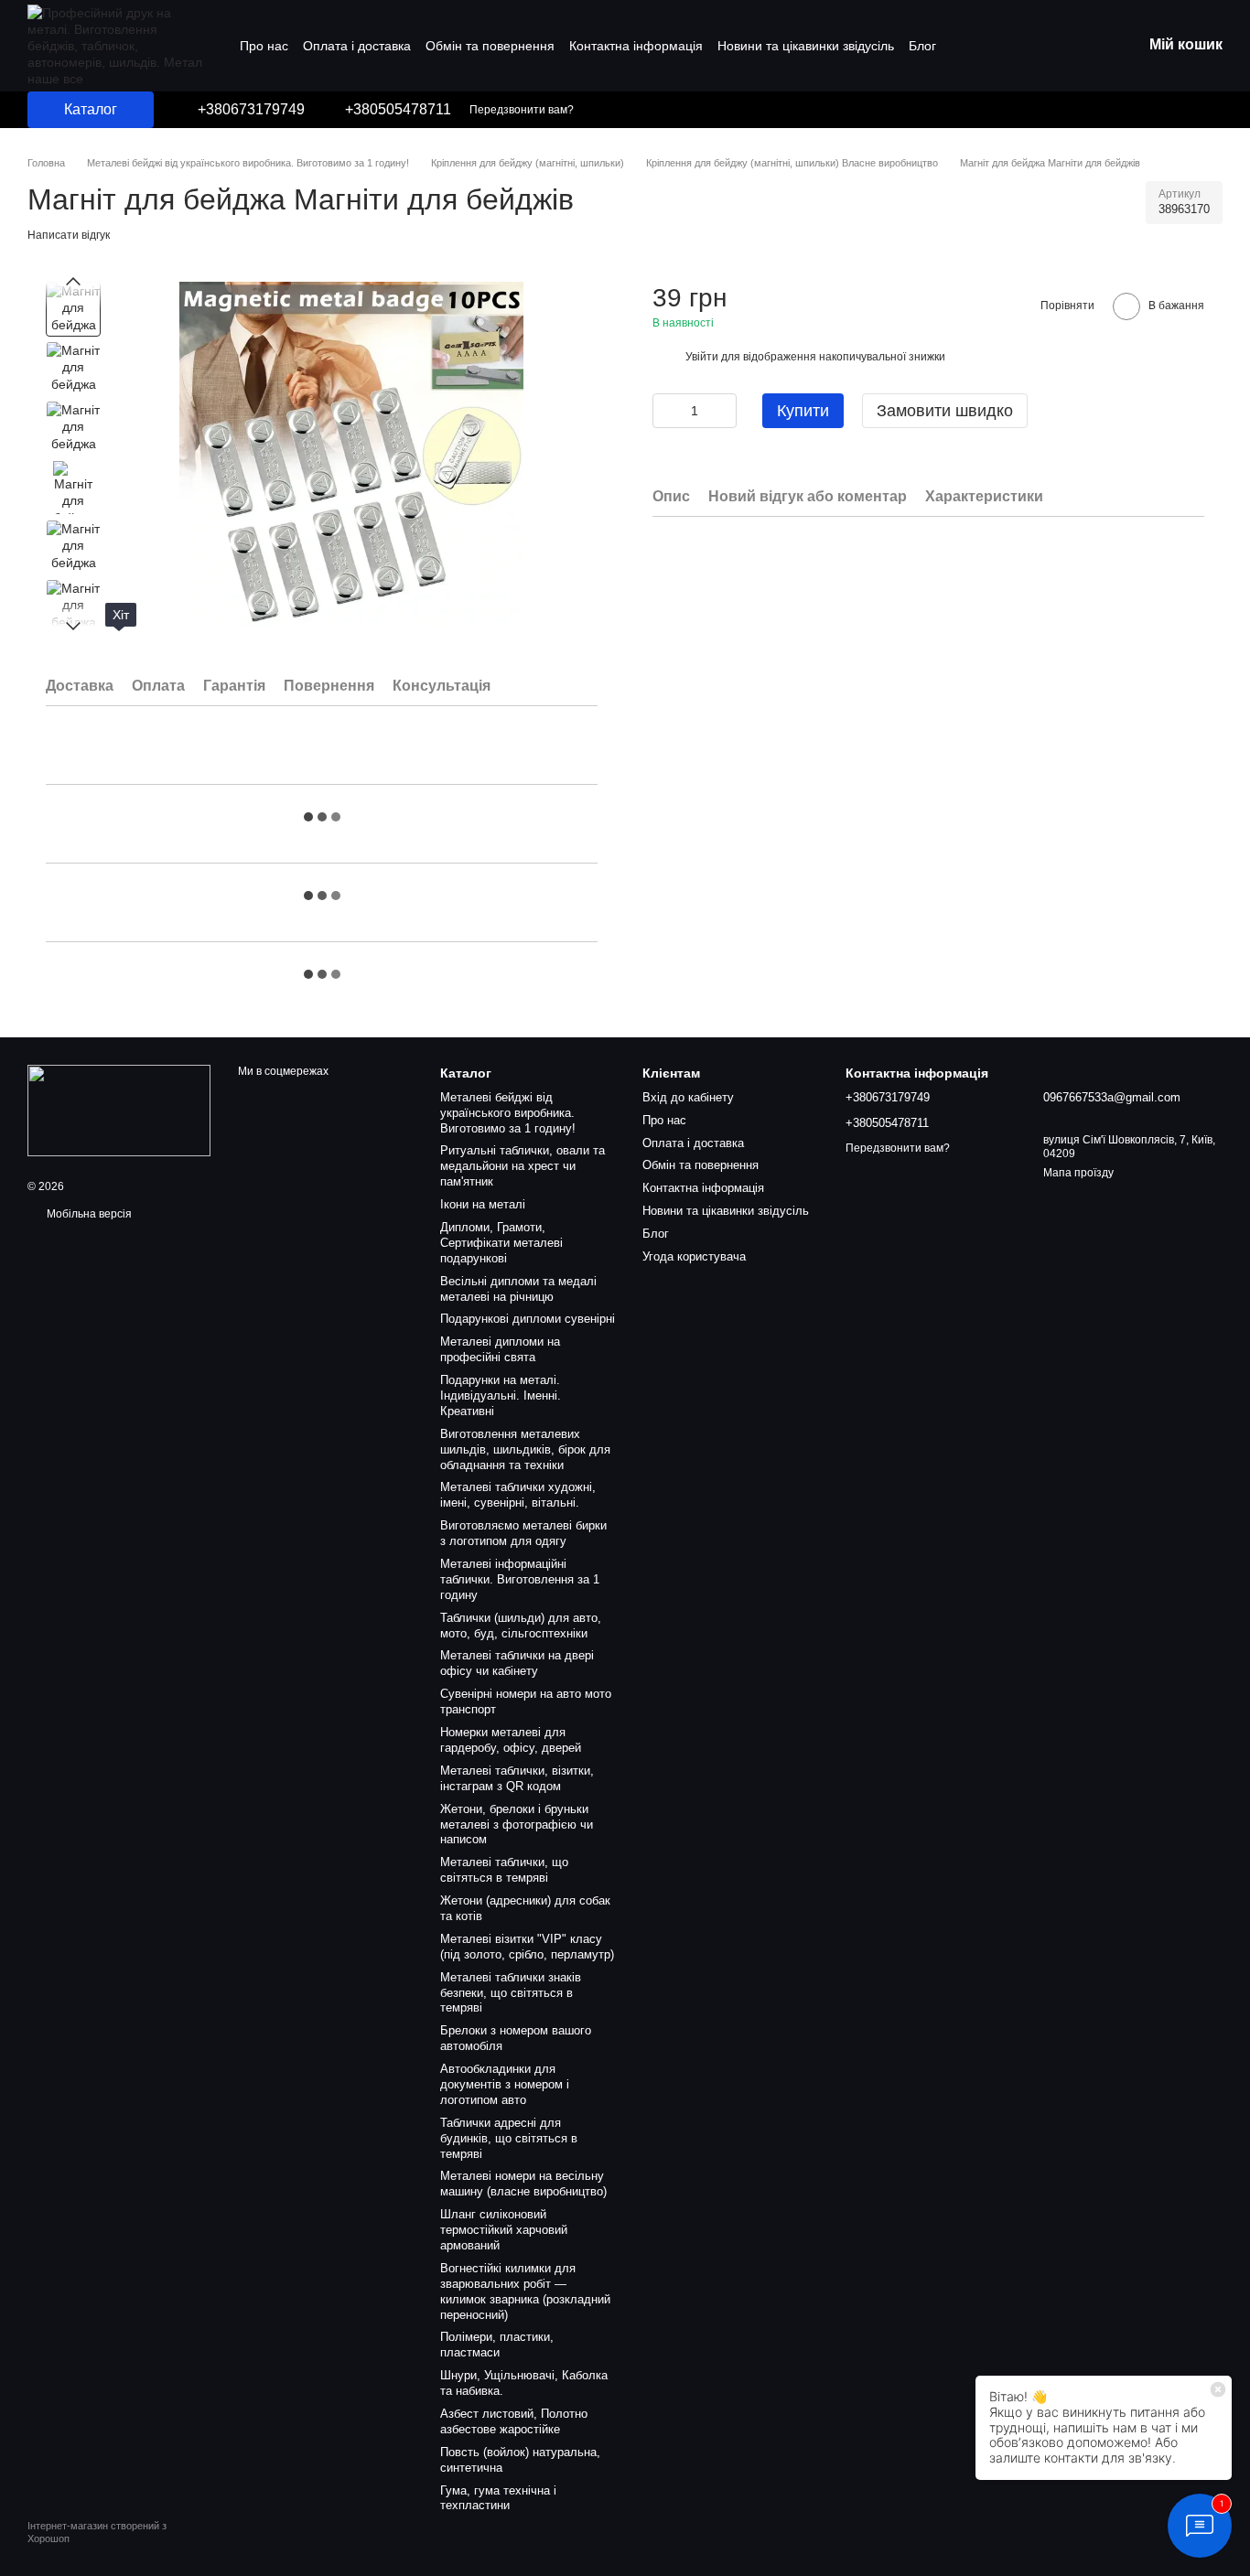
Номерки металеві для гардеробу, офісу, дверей (511, 1740)
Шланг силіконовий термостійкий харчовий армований (504, 2230)
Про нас (264, 46)
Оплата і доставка (357, 46)
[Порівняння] (1158, 110)
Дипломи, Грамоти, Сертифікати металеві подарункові (501, 1243)
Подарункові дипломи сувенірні (528, 1319)
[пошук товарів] (1116, 110)
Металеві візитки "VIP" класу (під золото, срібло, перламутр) (527, 1947)
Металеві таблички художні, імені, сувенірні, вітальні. (518, 1495)
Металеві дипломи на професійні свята (500, 1349)
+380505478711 (398, 110)
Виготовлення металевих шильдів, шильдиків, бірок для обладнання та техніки (525, 1449)
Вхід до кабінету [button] (688, 1097)
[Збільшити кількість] (723, 411)
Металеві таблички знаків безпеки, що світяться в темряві (511, 1993)
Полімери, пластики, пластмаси (497, 2345)
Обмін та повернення (490, 46)
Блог (922, 46)
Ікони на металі (483, 1204)
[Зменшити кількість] (666, 411)
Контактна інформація (636, 46)
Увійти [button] (702, 357)
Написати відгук (69, 235)
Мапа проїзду (1078, 1173)
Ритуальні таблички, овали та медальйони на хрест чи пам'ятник (523, 1166)
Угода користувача (694, 1256)
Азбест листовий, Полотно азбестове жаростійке (514, 2421)
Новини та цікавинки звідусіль (806, 46)
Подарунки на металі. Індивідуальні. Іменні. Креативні (501, 1395)
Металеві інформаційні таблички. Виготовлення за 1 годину (520, 1579)
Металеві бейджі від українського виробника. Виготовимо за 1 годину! (508, 1113)
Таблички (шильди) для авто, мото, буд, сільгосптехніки (521, 1626)
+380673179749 (251, 110)
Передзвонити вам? (522, 110)
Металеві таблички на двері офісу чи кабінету (517, 1663)
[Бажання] (1195, 110)
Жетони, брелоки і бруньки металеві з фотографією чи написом (517, 1825)
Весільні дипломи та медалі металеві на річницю (518, 1289)
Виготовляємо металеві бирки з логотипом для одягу (523, 1533)
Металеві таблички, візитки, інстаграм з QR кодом (517, 1778)
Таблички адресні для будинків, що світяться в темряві (509, 2138)
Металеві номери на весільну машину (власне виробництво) (523, 2184)
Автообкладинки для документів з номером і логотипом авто (505, 2084)
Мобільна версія (88, 1214)
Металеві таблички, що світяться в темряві (504, 1870)
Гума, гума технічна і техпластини (498, 2498)
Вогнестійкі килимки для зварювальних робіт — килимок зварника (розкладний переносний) (525, 2292)
